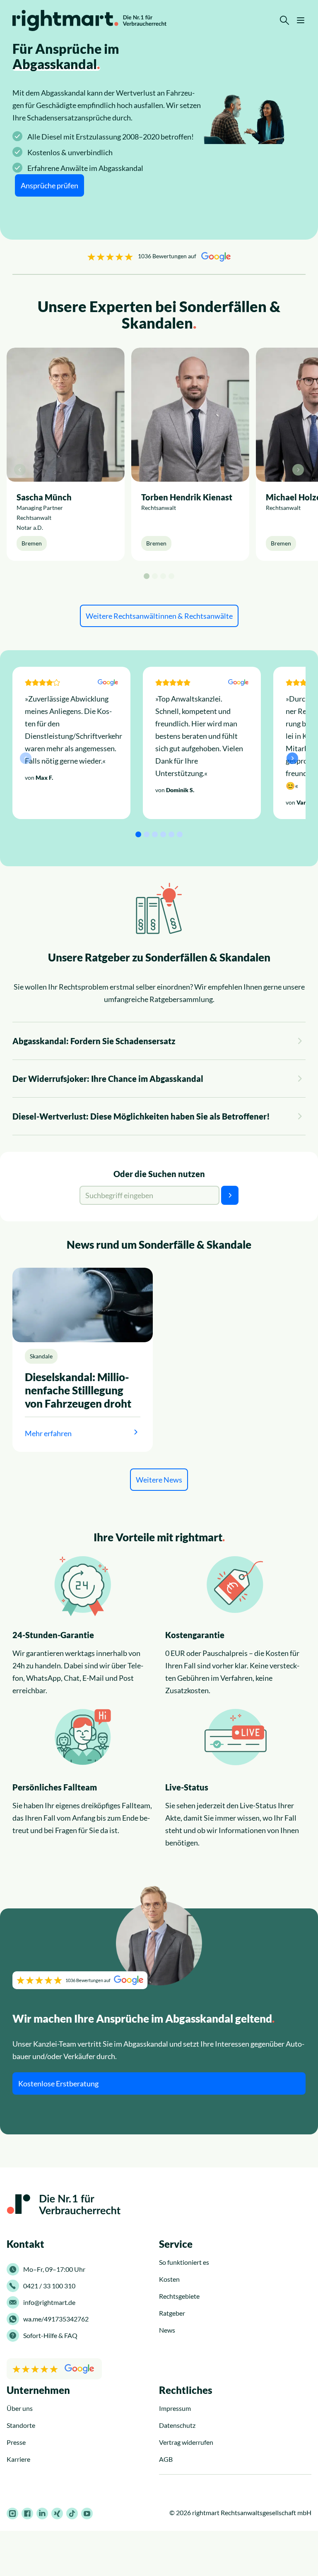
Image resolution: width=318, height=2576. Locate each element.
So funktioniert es (184, 2262)
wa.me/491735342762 (56, 2319)
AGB (166, 2459)
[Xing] (57, 2514)
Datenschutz (177, 2425)
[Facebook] (27, 2514)
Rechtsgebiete (179, 2296)
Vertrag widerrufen (186, 2442)
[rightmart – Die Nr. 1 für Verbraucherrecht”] (89, 20)
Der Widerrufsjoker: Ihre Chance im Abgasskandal (108, 1079)
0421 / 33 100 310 (49, 2286)
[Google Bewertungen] (54, 2369)
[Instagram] (12, 2514)
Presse (16, 2442)
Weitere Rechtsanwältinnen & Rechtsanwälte (159, 616)
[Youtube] (87, 2514)
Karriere (18, 2459)
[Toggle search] (284, 20)
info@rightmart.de (49, 2302)
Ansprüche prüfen (49, 185)
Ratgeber (172, 2313)
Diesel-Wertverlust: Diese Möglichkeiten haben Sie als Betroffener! (141, 1116)
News (167, 2330)
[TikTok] (72, 2514)
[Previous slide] (20, 470)
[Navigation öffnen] (301, 20)
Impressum (175, 2408)
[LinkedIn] (42, 2514)
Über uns (20, 2408)
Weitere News (159, 1480)
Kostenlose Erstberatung (58, 2083)
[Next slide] (298, 470)
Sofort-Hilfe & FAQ (50, 2335)
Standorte (21, 2425)
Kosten (169, 2279)
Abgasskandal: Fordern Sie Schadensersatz (94, 1041)
